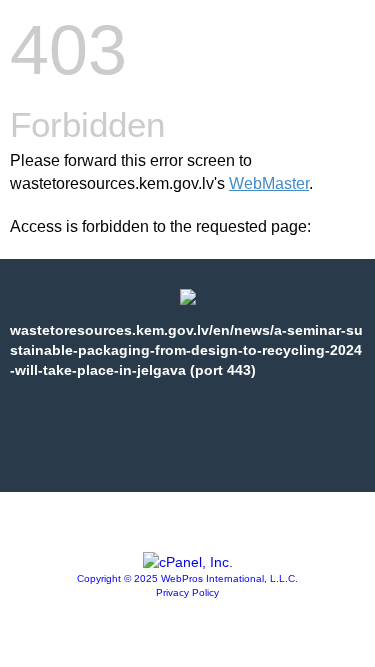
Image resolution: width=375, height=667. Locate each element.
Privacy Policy (187, 592)
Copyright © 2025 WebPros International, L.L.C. (187, 578)
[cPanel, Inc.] (188, 562)
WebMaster (269, 183)
